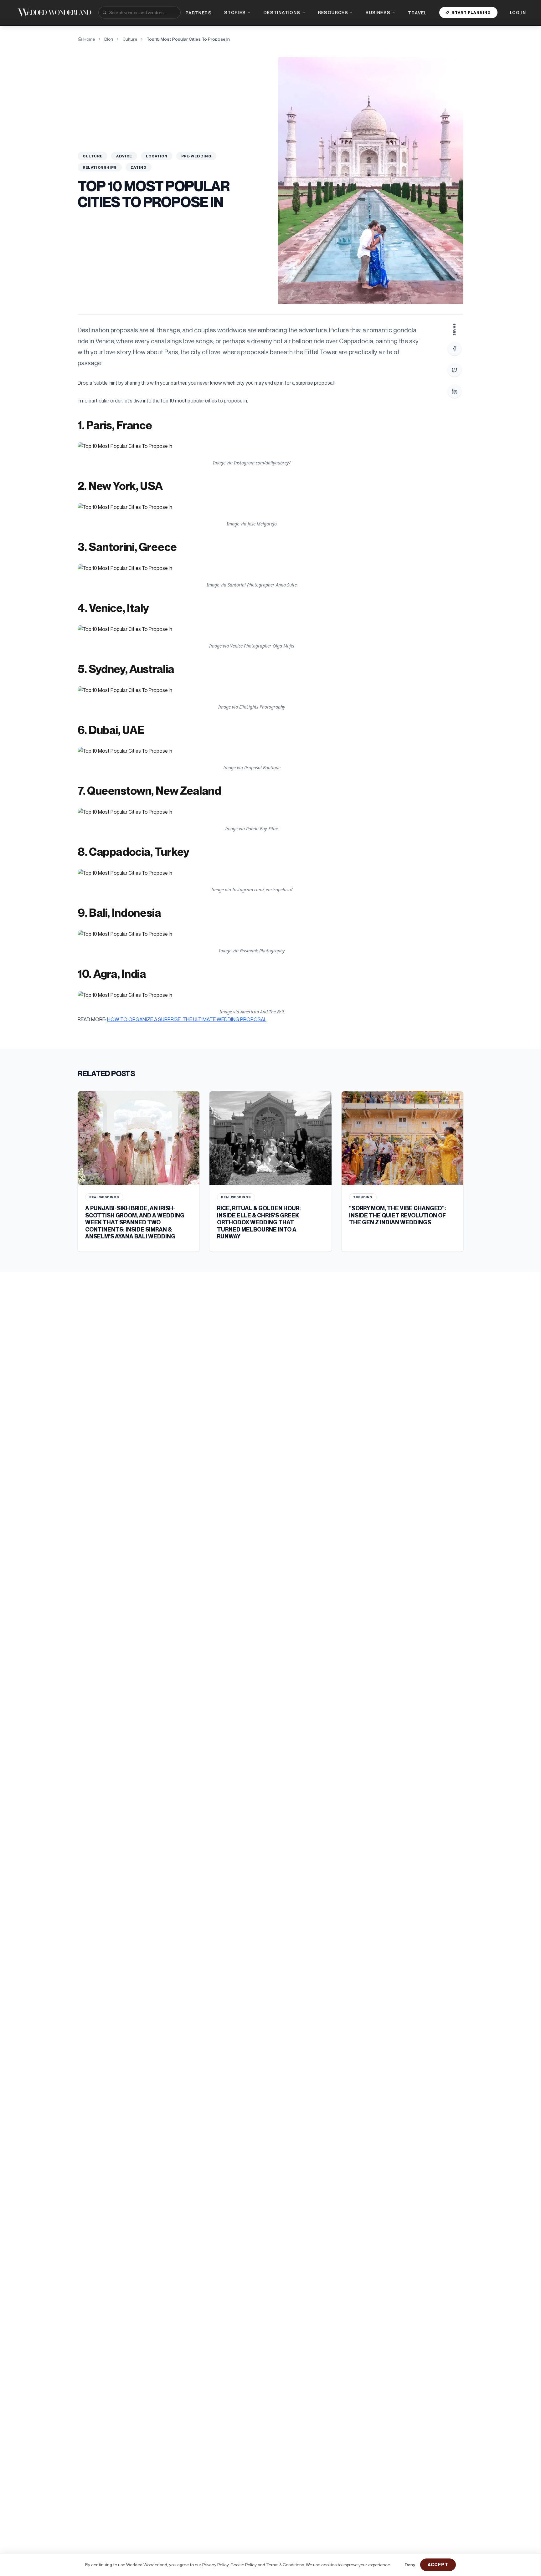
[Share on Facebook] (455, 349)
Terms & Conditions (285, 2565)
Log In (518, 12)
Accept (438, 2565)
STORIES (235, 12)
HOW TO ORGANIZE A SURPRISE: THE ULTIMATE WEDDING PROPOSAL (187, 1019)
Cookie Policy (244, 2565)
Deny (410, 2565)
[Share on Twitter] (455, 370)
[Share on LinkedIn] (455, 391)
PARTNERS (199, 13)
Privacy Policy (215, 2565)
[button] (252, 446)
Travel (417, 13)
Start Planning (471, 12)
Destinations (282, 12)
